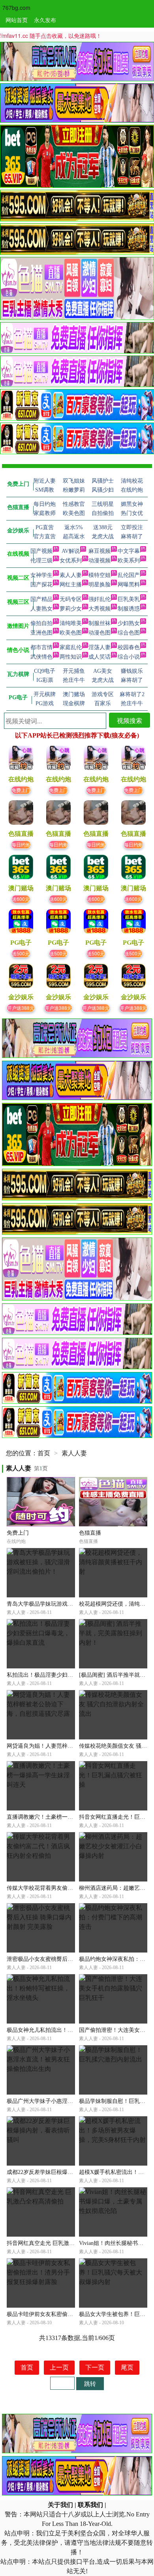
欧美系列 (129, 561)
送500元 (21, 953)
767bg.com (16, 7)
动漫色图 (100, 633)
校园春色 (129, 647)
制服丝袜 (100, 623)
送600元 (21, 899)
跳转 (90, 2383)
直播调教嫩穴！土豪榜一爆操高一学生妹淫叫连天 (68, 1817)
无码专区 (71, 599)
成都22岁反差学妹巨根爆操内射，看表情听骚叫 (65, 2172)
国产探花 (41, 585)
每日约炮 (21, 844)
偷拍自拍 (41, 623)
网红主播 (71, 585)
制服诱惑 (129, 609)
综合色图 (129, 633)
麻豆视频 (100, 551)
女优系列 (71, 561)
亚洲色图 (41, 633)
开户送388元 (21, 1008)
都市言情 (41, 647)
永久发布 (45, 20)
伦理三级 (41, 561)
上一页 (59, 2367)
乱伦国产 (129, 575)
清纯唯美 (71, 623)
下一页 (95, 2367)
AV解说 (71, 551)
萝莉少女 (71, 609)
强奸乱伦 (100, 599)
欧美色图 (71, 633)
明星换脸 (100, 585)
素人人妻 (71, 575)
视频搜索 (130, 720)
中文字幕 (129, 551)
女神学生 (41, 575)
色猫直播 (90, 1533)
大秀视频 (100, 609)
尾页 (127, 2367)
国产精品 (41, 599)
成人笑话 (100, 657)
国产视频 (41, 551)
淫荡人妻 (100, 647)
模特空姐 (100, 575)
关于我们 (60, 2505)
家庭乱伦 (71, 647)
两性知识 (71, 657)
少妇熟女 (129, 623)
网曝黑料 (129, 585)
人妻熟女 (41, 609)
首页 (44, 1453)
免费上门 (21, 790)
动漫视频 (100, 561)
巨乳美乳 (129, 599)
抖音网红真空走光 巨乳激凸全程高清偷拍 (57, 2243)
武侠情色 (41, 657)
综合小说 (129, 657)
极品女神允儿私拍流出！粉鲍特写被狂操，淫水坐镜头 (73, 2030)
